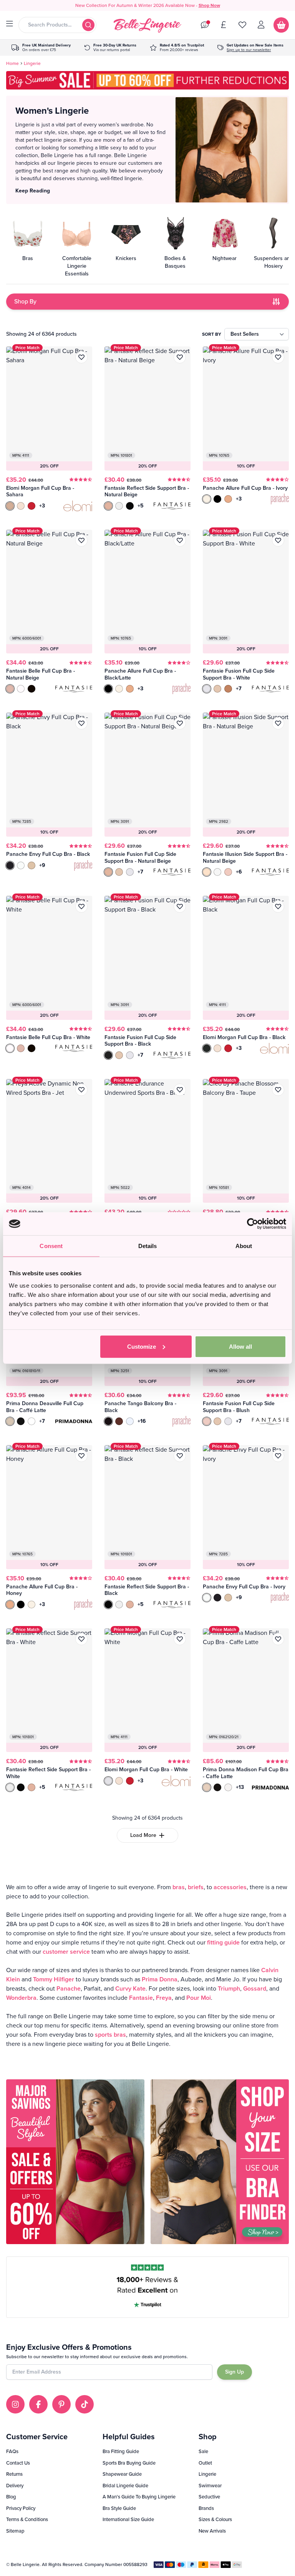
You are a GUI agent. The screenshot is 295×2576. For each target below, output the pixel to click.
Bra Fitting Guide (121, 2451)
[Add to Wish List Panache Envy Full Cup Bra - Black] (81, 723)
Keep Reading (33, 191)
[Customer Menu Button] (261, 25)
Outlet (205, 2463)
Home (12, 63)
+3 (42, 506)
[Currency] (224, 25)
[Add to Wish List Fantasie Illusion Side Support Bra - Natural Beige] (278, 723)
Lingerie (207, 2474)
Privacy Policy (21, 2508)
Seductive (209, 2497)
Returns (14, 2474)
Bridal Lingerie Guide (125, 2486)
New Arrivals (212, 2531)
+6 (239, 872)
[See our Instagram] (15, 2404)
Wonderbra (21, 1998)
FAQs (12, 2451)
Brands (206, 2508)
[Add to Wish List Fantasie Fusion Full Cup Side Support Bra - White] (278, 540)
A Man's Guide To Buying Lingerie (139, 2497)
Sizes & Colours (215, 2519)
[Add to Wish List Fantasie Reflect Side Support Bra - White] (81, 1639)
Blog (11, 2497)
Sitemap (15, 2531)
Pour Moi (199, 1998)
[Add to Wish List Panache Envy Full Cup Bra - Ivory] (278, 1456)
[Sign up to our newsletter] (250, 48)
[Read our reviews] (177, 48)
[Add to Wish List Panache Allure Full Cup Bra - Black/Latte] (180, 540)
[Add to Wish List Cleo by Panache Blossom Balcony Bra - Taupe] (278, 1090)
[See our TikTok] (85, 2404)
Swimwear (210, 2486)
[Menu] (10, 24)
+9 (42, 865)
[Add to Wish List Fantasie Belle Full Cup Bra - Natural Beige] (81, 540)
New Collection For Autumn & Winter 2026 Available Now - (148, 5)
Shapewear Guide (122, 2474)
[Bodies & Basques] (175, 246)
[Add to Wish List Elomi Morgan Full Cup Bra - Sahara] (81, 357)
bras (179, 1887)
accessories (230, 1887)
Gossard (255, 1988)
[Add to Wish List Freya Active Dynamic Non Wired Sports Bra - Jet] (81, 1090)
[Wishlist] (242, 25)
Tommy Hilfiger (54, 1979)
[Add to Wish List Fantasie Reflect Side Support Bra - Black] (180, 1456)
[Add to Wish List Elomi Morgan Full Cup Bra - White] (180, 1639)
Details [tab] (148, 1246)
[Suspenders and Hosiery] (273, 246)
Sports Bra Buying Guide (129, 2463)
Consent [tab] (51, 1246)
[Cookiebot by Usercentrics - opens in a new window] (253, 1224)
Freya (164, 1998)
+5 (141, 506)
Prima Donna (160, 1979)
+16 (142, 1421)
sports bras (110, 2035)
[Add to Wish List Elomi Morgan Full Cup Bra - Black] (278, 907)
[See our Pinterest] (61, 2404)
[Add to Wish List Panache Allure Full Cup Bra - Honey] (81, 1456)
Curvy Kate (130, 1988)
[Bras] (28, 246)
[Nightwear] (224, 246)
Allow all (240, 1346)
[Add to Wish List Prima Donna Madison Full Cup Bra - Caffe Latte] (278, 1639)
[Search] (88, 25)
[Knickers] (126, 246)
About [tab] (244, 1246)
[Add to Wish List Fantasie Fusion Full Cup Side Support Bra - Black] (180, 907)
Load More (143, 1835)
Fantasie (141, 1998)
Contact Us (18, 2463)
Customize (142, 1346)
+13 (240, 1787)
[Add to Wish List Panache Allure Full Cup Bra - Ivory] (278, 357)
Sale (203, 2451)
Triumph (229, 1988)
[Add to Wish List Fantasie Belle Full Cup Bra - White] (81, 907)
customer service (66, 1952)
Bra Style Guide (119, 2508)
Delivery (15, 2486)
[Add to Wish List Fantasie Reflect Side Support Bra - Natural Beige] (180, 357)
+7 (239, 689)
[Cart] (281, 25)
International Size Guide (128, 2519)
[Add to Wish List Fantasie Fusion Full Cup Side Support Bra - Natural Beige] (180, 723)
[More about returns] (110, 48)
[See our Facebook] (38, 2404)
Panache (69, 1988)
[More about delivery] (41, 48)
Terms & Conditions (27, 2519)
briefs (196, 1887)
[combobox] (57, 25)
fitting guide (223, 1942)
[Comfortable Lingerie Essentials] (77, 246)
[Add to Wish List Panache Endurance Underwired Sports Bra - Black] (180, 1090)
